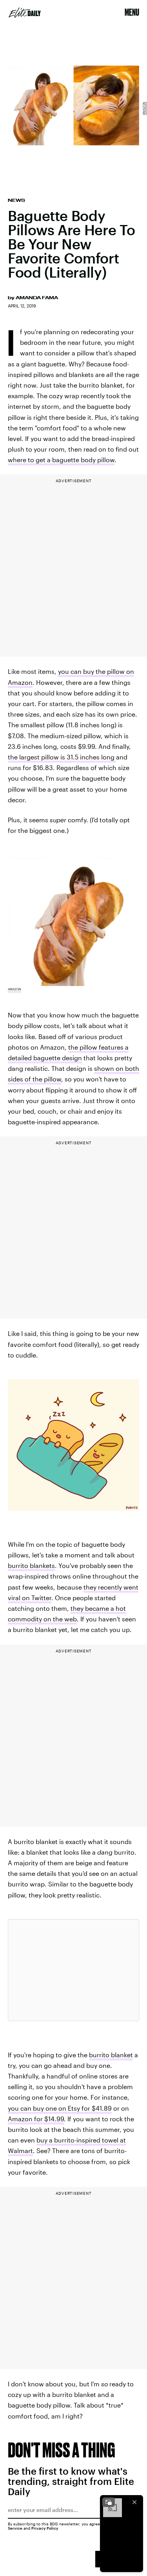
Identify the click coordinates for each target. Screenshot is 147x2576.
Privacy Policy (45, 2528)
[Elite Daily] (25, 13)
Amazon (144, 108)
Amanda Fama (37, 298)
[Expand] (109, 2502)
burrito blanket (111, 2055)
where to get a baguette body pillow (61, 460)
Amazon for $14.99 (36, 2119)
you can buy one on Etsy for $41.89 (60, 2108)
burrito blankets (31, 1565)
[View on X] (74, 1970)
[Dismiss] (134, 2502)
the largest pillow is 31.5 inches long (62, 757)
